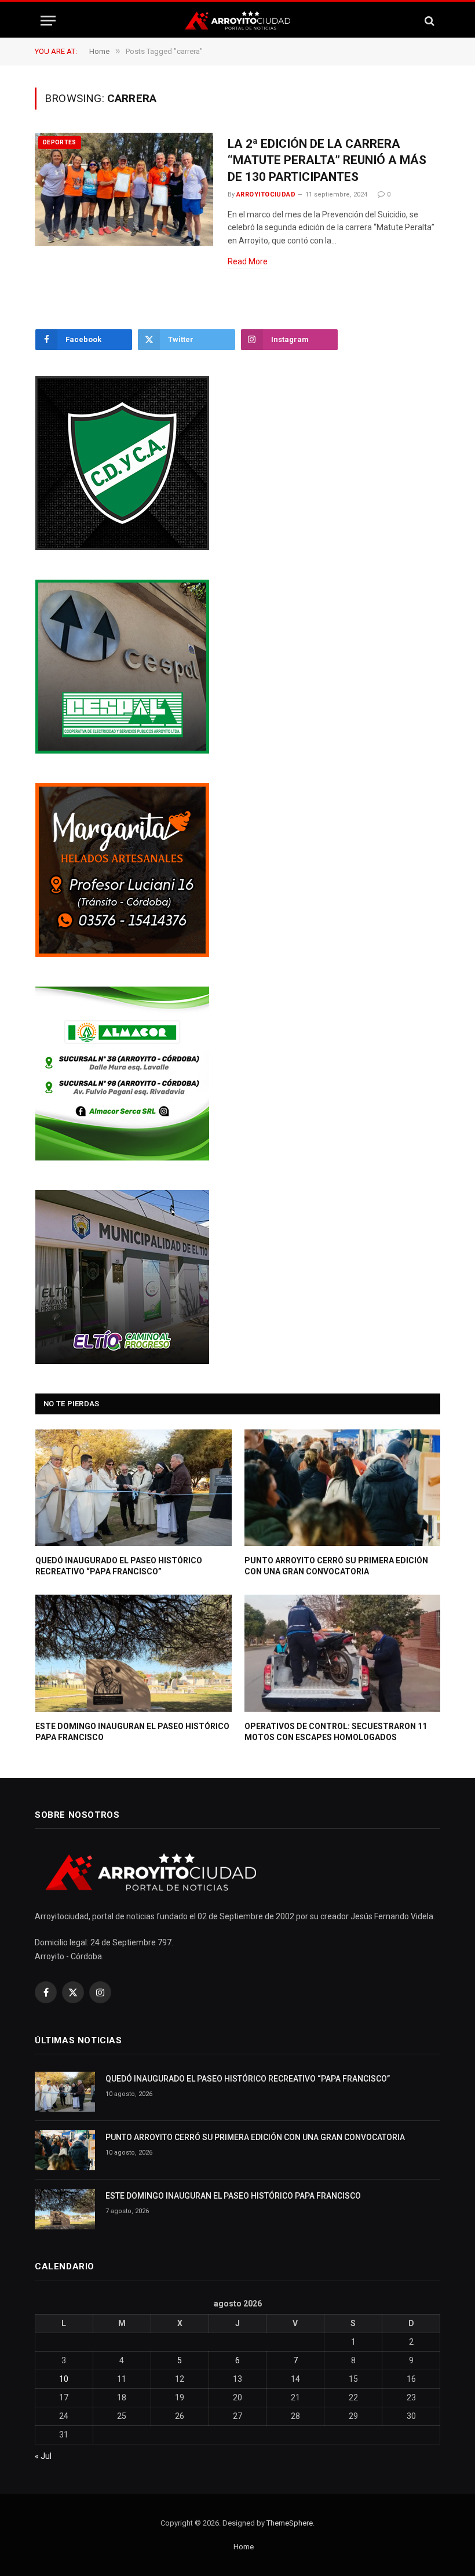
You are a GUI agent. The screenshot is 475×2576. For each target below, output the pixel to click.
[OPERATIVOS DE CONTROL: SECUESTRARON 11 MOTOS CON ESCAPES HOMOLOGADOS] (343, 1653)
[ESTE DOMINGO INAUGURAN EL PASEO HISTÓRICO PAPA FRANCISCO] (134, 1653)
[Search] (428, 21)
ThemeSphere (290, 2523)
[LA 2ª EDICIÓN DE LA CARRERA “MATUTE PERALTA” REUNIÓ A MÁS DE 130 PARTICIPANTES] (124, 190)
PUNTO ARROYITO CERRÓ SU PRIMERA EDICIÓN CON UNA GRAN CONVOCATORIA (336, 1566)
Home (244, 2547)
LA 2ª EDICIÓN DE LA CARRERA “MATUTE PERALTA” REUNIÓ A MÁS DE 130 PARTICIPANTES (327, 160)
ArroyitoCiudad (266, 194)
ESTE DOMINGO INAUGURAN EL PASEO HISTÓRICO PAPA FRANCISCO (132, 1732)
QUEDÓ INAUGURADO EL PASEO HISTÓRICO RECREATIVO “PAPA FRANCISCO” (119, 1566)
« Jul (43, 2456)
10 (64, 2379)
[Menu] (48, 21)
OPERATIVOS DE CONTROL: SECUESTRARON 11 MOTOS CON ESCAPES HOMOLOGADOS (336, 1732)
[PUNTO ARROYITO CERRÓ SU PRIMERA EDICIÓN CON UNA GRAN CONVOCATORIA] (343, 1488)
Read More (248, 261)
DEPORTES (60, 142)
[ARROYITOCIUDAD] (237, 21)
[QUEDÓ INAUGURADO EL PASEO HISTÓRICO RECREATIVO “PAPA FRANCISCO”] (134, 1488)
